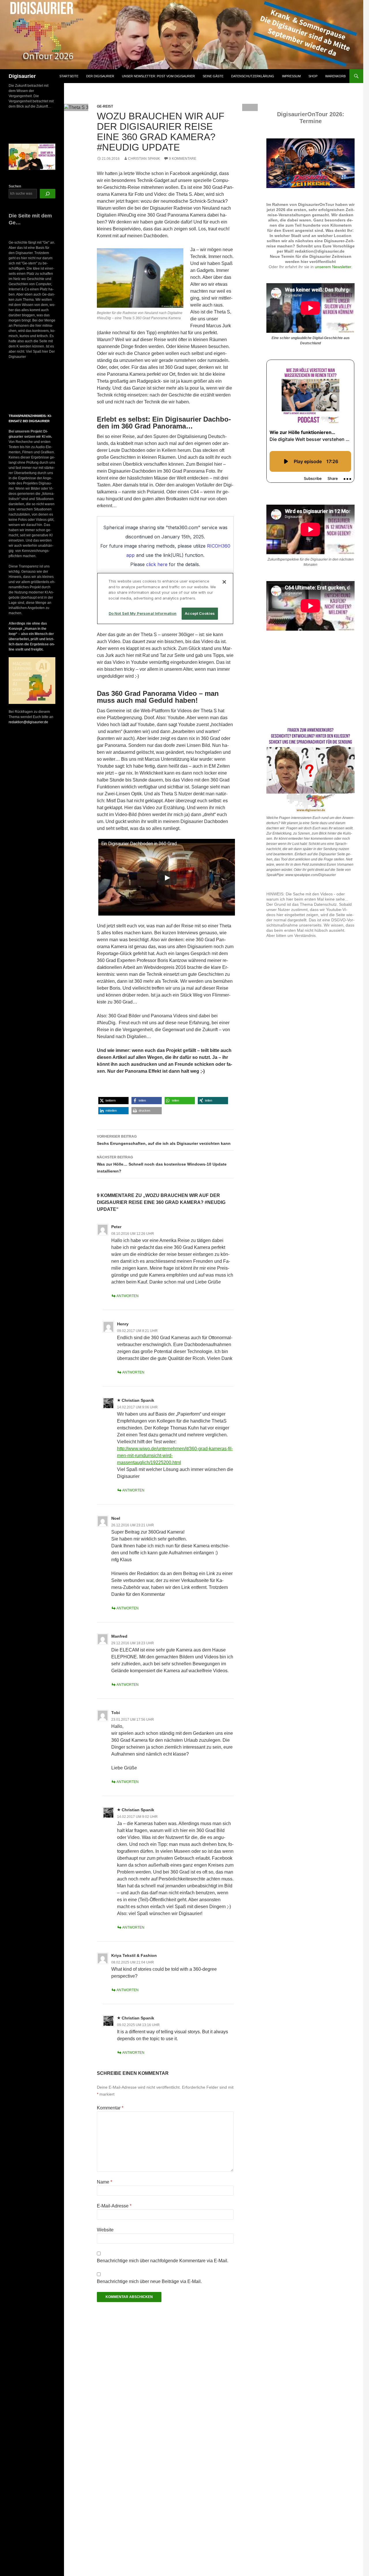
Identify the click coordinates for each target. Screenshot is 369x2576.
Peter (116, 1227)
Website (105, 2230)
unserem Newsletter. (334, 267)
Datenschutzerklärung (253, 76)
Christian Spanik (144, 159)
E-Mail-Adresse (114, 2206)
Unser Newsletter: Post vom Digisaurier (158, 76)
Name (105, 2182)
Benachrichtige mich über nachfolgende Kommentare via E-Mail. (163, 2261)
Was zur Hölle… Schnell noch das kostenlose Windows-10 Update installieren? (162, 1164)
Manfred (119, 1636)
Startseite (69, 76)
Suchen (15, 186)
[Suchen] (48, 194)
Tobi (116, 1713)
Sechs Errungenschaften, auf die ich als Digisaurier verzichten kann (164, 1140)
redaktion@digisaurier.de (28, 722)
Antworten (128, 1296)
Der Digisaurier (100, 76)
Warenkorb (335, 76)
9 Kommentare (183, 159)
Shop (313, 76)
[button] (113, 1101)
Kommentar (110, 2108)
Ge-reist (105, 106)
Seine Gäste (213, 76)
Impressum (291, 76)
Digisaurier (22, 76)
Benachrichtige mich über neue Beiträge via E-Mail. (149, 2281)
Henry (123, 1324)
